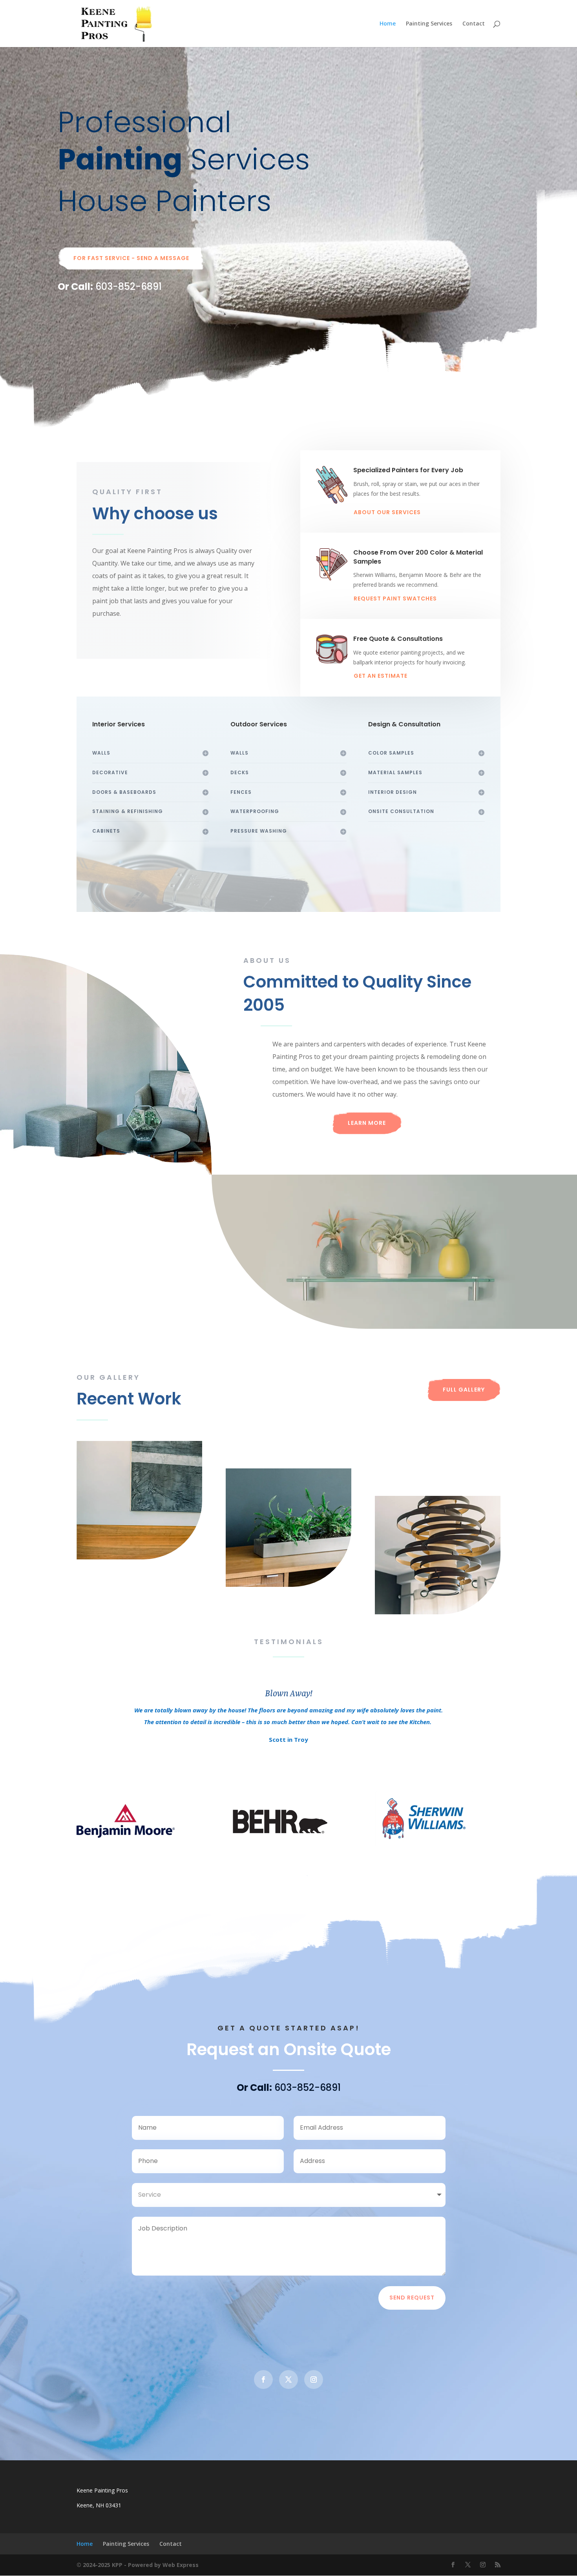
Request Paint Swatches (395, 599)
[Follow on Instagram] (314, 2380)
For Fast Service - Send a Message (131, 258)
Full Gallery (464, 1390)
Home (388, 24)
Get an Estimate (381, 676)
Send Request (412, 2298)
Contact (474, 24)
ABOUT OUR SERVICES (387, 512)
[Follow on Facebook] (263, 2380)
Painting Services (429, 24)
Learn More (367, 1123)
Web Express (181, 2565)
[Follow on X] (288, 2380)
